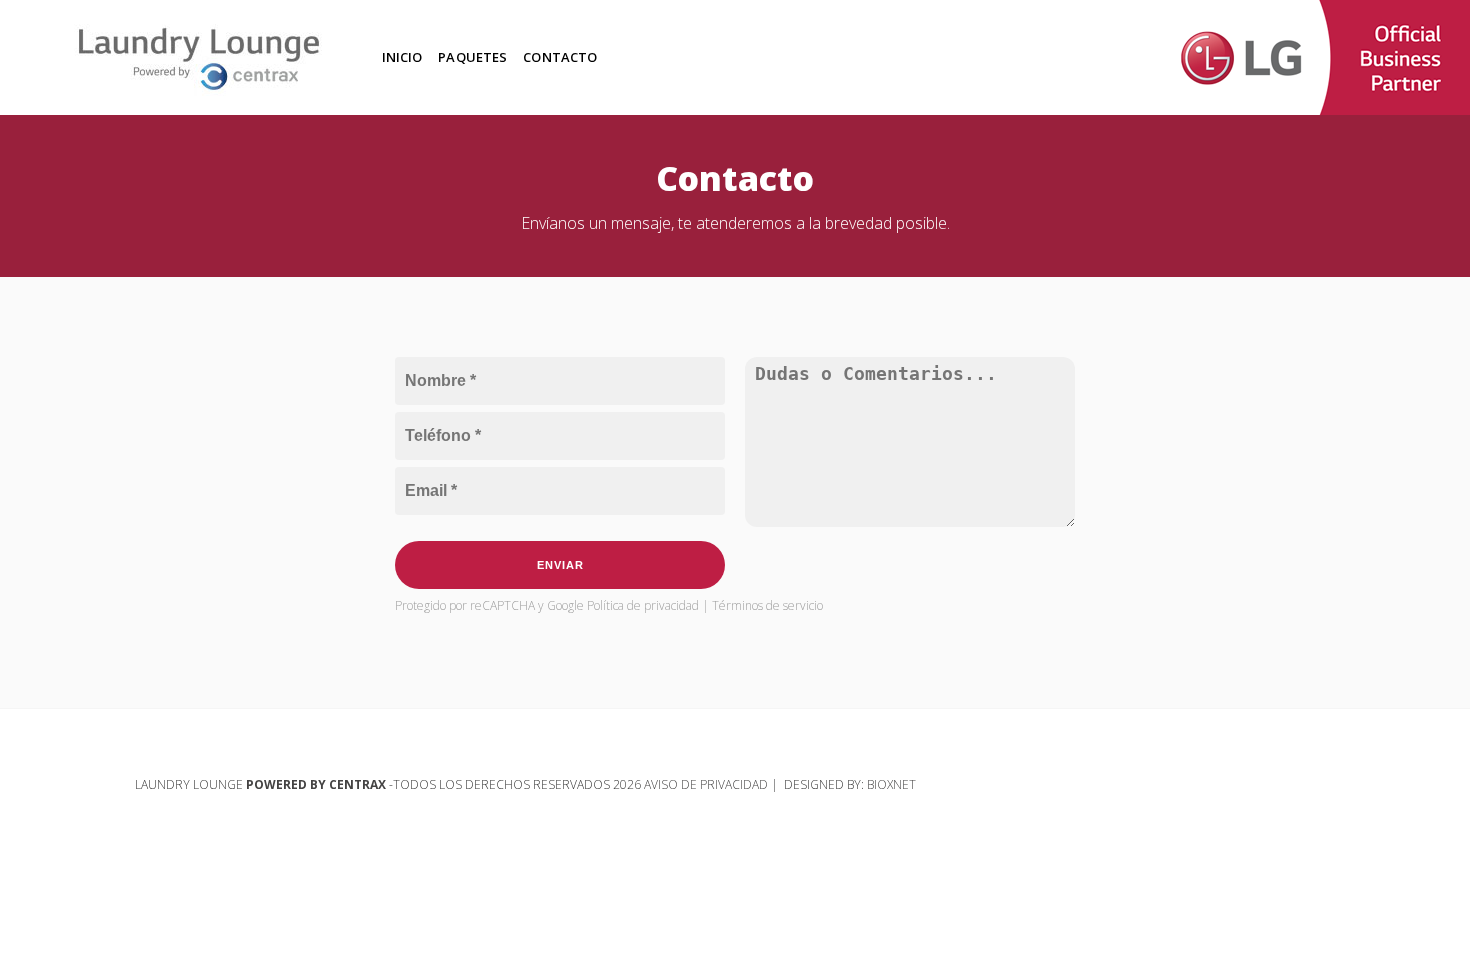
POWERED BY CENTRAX (316, 784)
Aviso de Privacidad (707, 784)
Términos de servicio (767, 605)
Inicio (402, 57)
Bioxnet (891, 784)
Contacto (560, 57)
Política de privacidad (644, 605)
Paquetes (472, 57)
